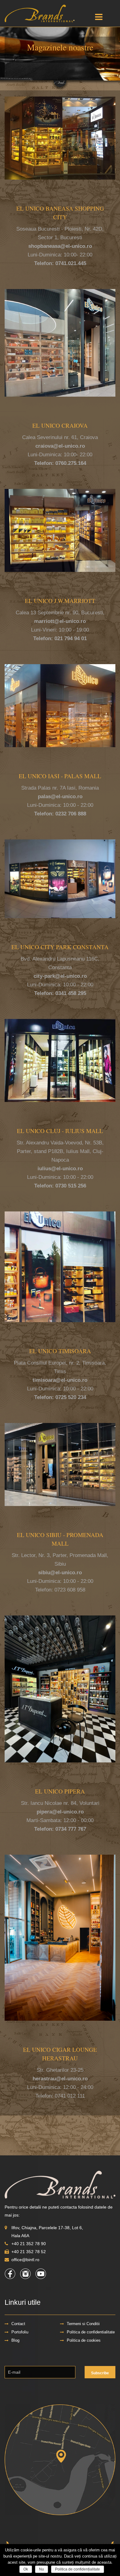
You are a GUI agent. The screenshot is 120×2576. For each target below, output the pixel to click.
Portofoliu (20, 2332)
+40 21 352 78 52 (29, 2252)
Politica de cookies (84, 2340)
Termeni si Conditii (83, 2324)
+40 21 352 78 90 (29, 2244)
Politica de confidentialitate (91, 2332)
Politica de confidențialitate (78, 2569)
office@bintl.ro (25, 2260)
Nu (42, 2569)
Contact (18, 2324)
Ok (26, 2569)
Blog (15, 2340)
